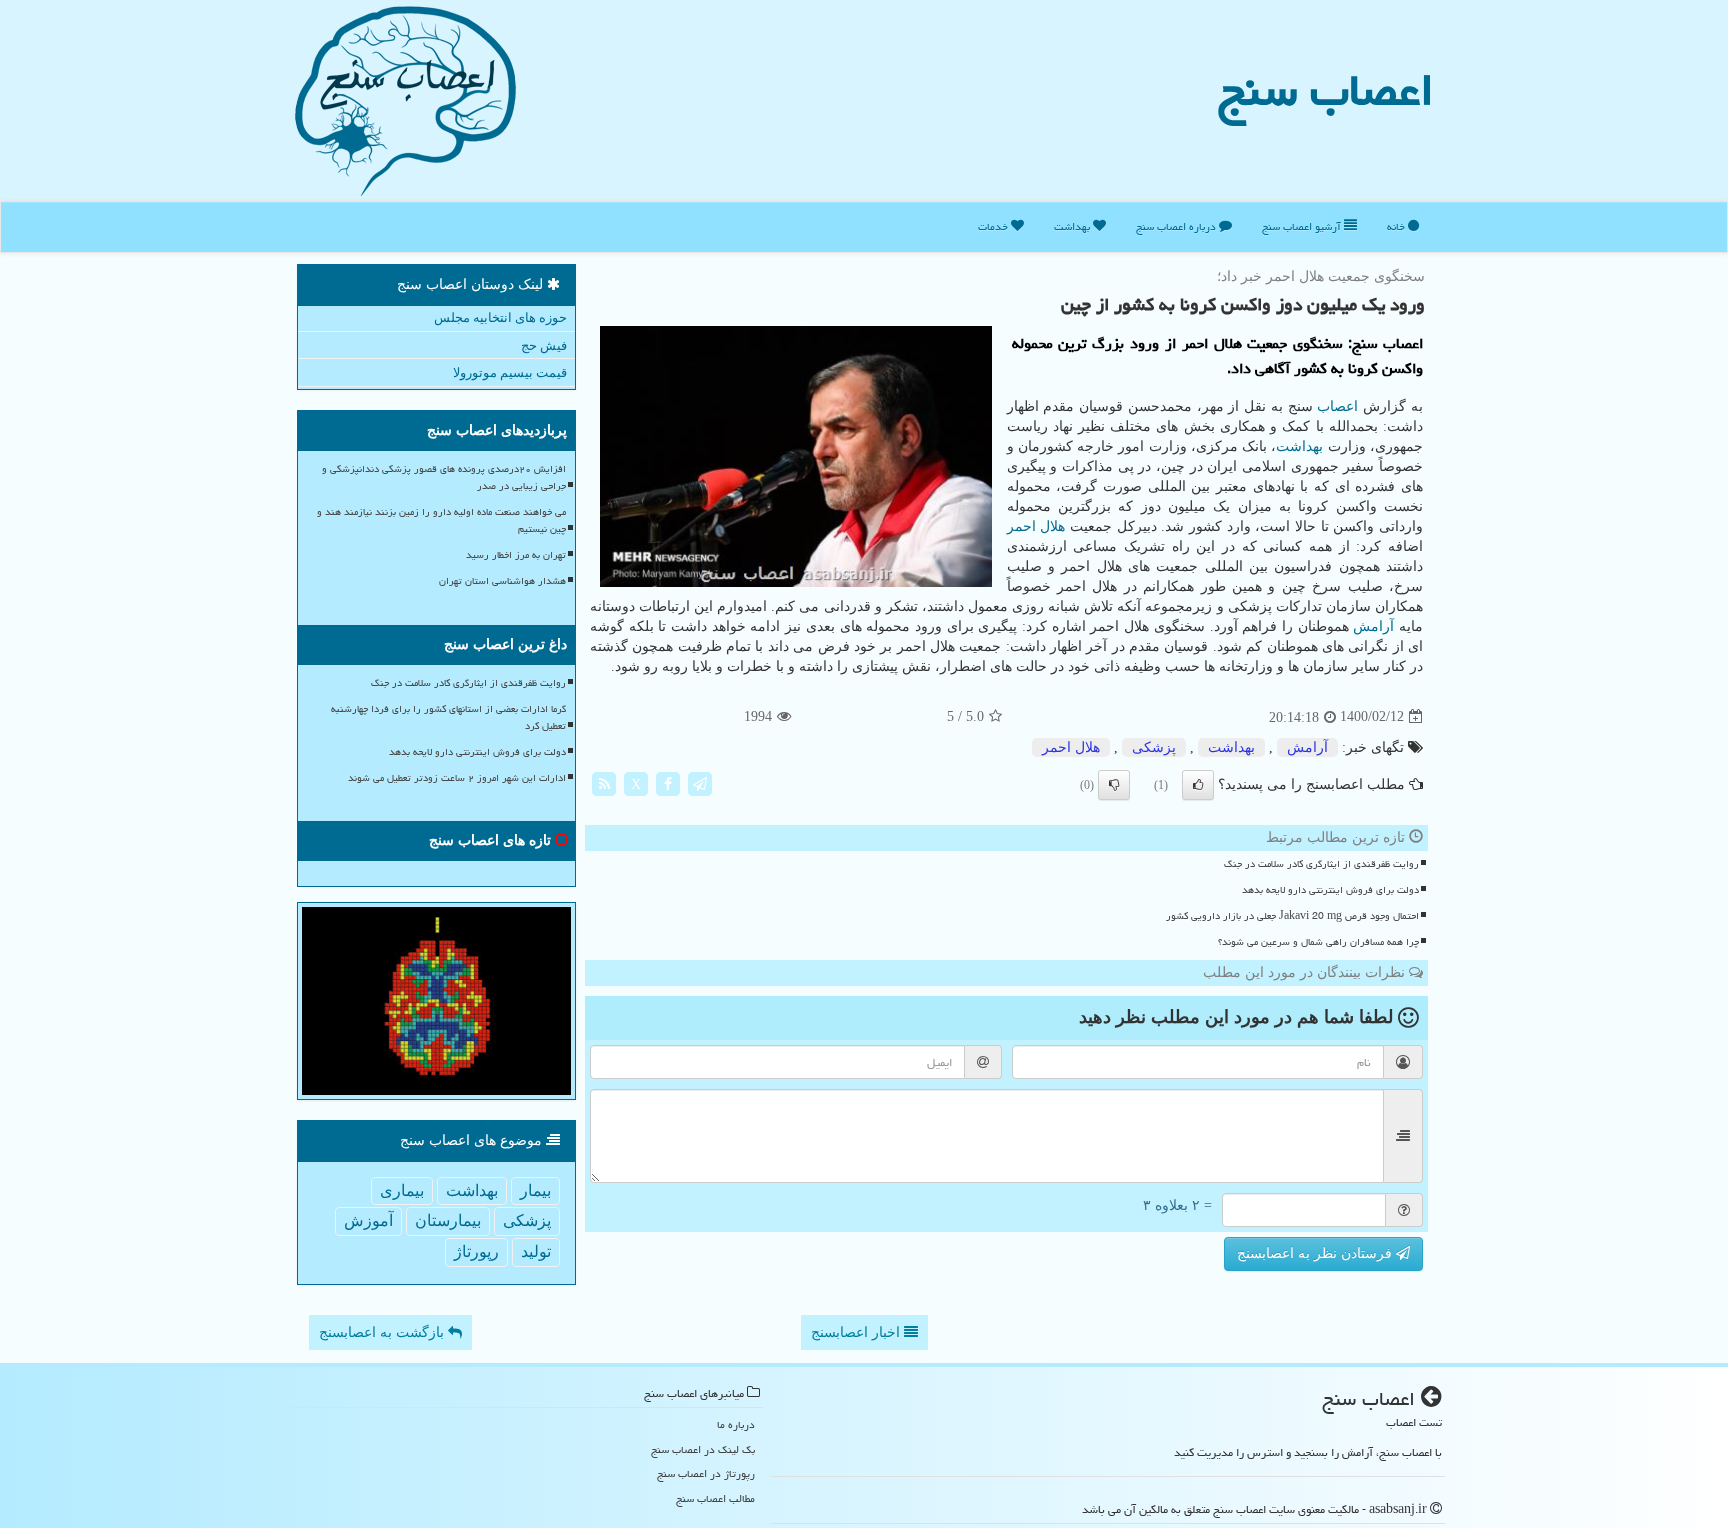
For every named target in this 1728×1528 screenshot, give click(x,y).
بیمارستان (448, 1220)
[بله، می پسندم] (1198, 785)
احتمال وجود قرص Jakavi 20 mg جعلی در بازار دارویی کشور (1292, 916)
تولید (536, 1251)
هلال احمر (1036, 526)
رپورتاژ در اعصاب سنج (706, 1473)
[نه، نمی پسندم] (1114, 785)
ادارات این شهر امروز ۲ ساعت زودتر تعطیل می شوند (457, 778)
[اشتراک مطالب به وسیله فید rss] (604, 782)
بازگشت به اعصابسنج (383, 1332)
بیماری (402, 1190)
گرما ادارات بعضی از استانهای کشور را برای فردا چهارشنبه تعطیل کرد (448, 717)
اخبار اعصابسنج (857, 1332)
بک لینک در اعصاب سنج (703, 1449)
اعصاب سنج (1326, 90)
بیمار (535, 1190)
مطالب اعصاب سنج (715, 1498)
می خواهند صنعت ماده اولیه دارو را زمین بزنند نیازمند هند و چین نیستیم (441, 520)
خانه (1397, 226)
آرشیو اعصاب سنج (1303, 226)
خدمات (994, 226)
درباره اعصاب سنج (1177, 226)
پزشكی (1154, 747)
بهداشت (1073, 226)
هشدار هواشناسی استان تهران (502, 581)
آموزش (368, 1220)
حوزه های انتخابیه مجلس (500, 317)
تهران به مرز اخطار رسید (516, 555)
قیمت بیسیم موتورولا (510, 372)
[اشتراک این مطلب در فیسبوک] (668, 782)
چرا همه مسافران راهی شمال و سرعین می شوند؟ (1318, 942)
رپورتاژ (476, 1251)
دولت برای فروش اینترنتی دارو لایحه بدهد (1330, 890)
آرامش (1373, 626)
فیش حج (544, 345)
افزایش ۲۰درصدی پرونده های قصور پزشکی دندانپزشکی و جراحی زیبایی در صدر (444, 477)
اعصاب (1337, 406)
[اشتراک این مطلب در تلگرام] (700, 782)
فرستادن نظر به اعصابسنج (1316, 1253)
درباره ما (736, 1424)
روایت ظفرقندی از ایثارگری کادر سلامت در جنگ (1321, 864)
